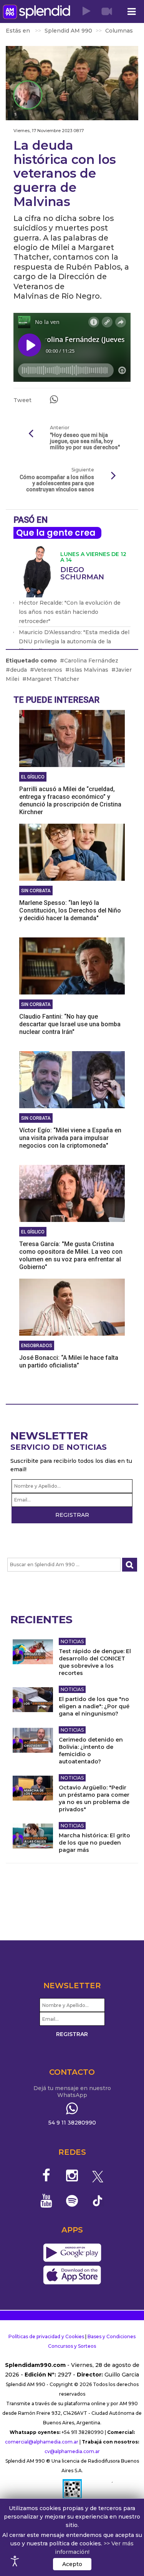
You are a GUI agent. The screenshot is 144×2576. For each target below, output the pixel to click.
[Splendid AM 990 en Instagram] (72, 2175)
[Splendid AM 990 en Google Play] (72, 2253)
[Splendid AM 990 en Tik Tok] (98, 2200)
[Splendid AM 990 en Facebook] (47, 2175)
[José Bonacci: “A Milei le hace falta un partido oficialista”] (72, 1307)
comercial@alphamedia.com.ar (42, 2442)
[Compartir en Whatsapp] (54, 399)
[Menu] (131, 12)
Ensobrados (37, 1346)
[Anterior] (31, 434)
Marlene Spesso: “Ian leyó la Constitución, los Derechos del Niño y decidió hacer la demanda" (70, 910)
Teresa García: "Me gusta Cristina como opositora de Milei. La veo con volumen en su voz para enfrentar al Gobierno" (71, 1255)
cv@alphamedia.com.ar (72, 2451)
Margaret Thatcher (53, 679)
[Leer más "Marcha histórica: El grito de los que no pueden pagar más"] (33, 1836)
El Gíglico (33, 777)
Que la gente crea (56, 533)
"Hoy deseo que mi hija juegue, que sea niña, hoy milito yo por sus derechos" (85, 441)
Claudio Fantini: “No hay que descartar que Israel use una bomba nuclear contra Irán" (70, 1024)
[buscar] (130, 1565)
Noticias (72, 1641)
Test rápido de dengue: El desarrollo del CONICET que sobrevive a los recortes (95, 1662)
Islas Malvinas (89, 670)
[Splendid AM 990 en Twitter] (98, 2175)
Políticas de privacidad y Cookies (46, 2336)
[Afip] (72, 2492)
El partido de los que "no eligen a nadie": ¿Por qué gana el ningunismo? (94, 1706)
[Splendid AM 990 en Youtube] (47, 2201)
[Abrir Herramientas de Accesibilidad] (15, 2561)
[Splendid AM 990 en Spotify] (72, 2201)
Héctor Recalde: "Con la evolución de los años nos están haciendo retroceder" (70, 612)
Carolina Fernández (91, 661)
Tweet (22, 400)
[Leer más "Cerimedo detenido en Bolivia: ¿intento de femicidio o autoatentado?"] (33, 1740)
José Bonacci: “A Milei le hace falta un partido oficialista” (69, 1362)
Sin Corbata (36, 891)
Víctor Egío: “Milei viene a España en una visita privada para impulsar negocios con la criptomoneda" (70, 1138)
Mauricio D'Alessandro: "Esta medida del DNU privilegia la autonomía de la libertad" (74, 641)
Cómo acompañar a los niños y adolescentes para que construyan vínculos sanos (57, 483)
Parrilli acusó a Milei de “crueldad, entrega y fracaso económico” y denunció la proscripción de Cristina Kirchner (70, 801)
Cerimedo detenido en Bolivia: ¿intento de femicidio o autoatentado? (91, 1751)
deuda (18, 670)
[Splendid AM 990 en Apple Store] (72, 2275)
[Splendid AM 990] (36, 12)
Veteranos (48, 670)
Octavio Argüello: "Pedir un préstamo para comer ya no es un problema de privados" (94, 1798)
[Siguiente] (113, 476)
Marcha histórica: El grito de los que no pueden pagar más (94, 1843)
